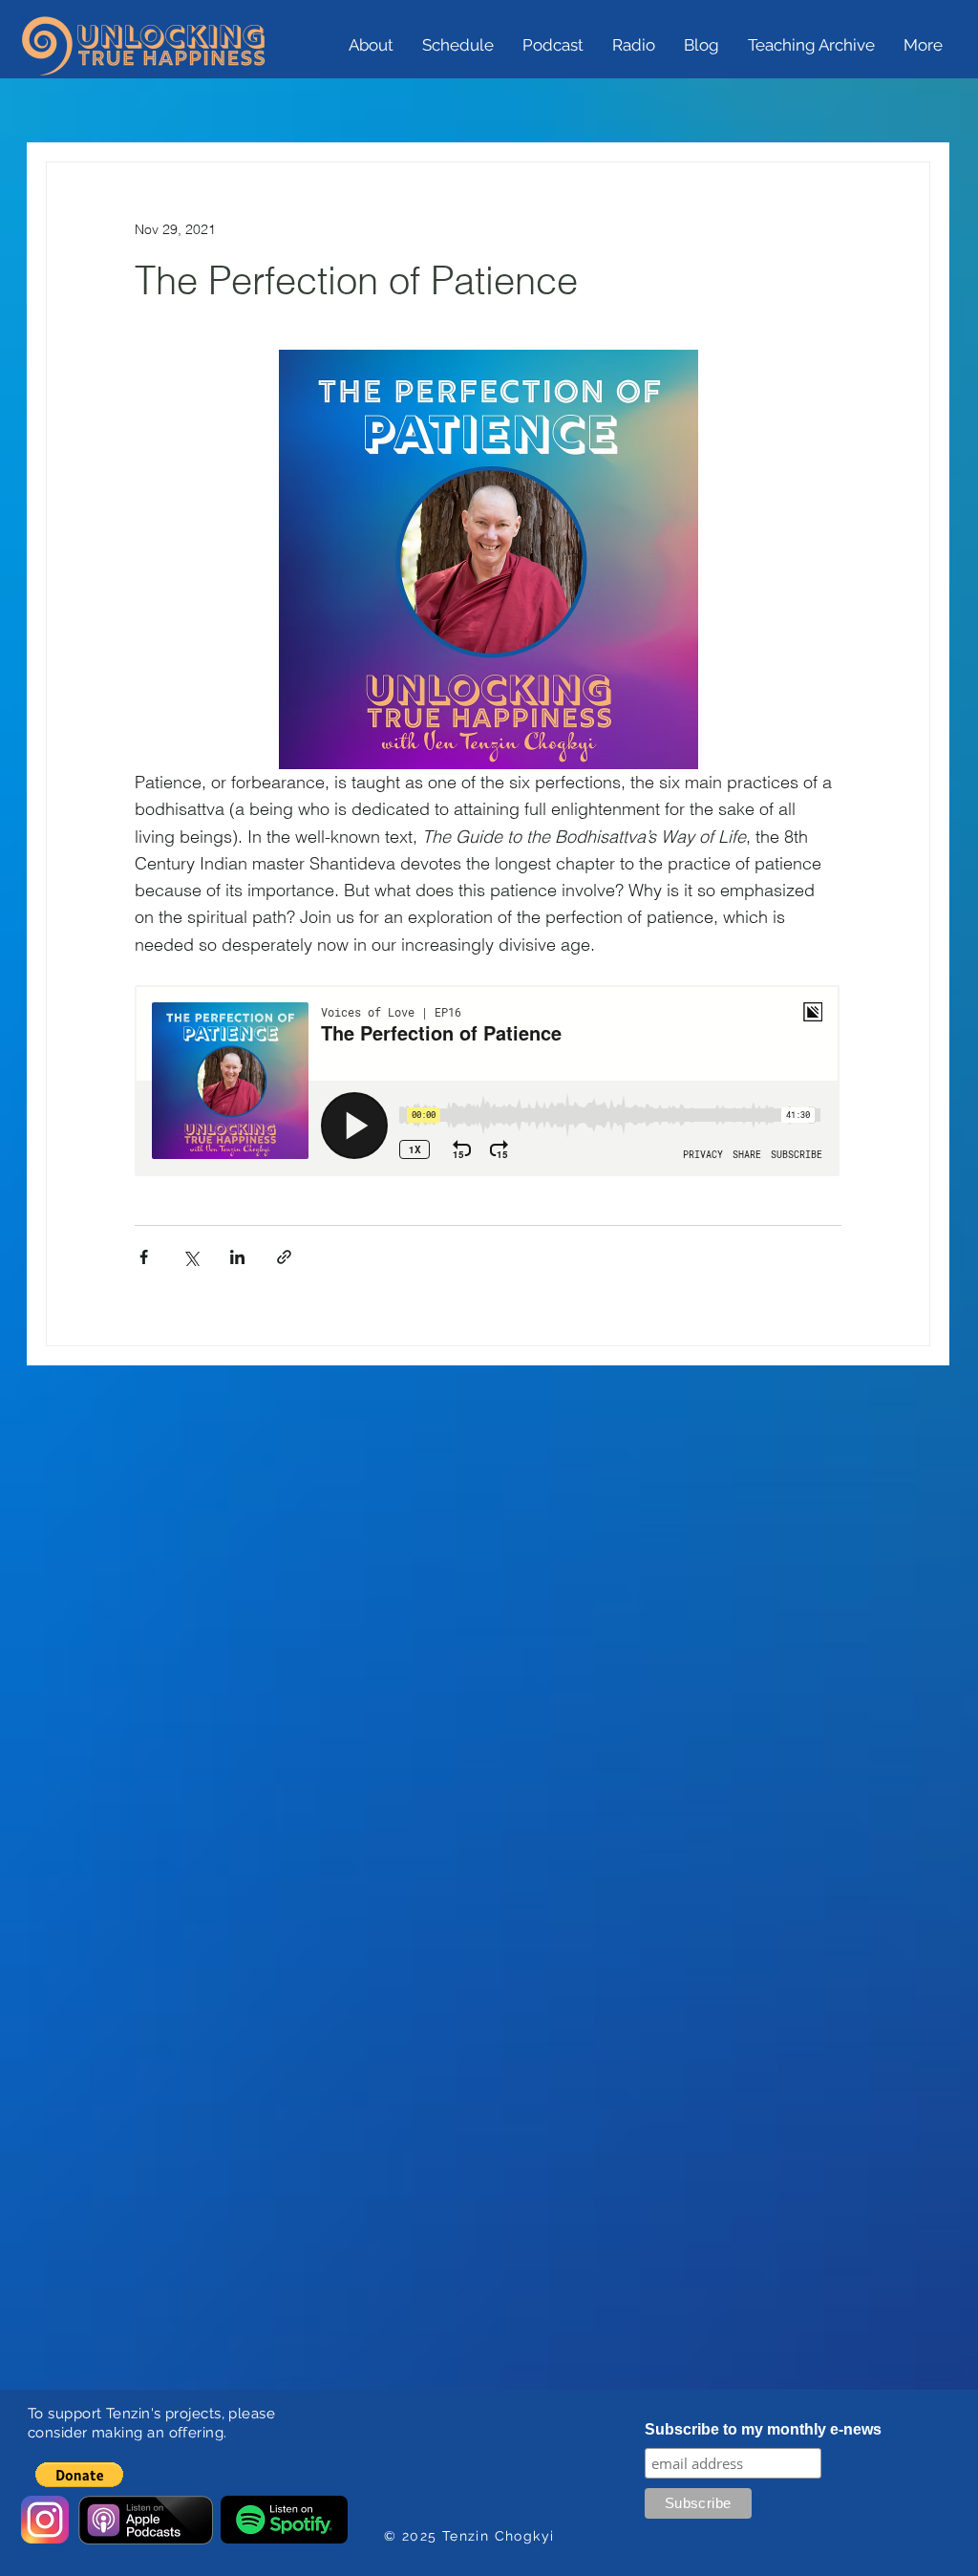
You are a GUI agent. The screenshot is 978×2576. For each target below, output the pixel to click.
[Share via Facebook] (144, 1257)
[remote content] (488, 1083)
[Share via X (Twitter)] (191, 1257)
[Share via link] (284, 1257)
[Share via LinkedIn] (237, 1257)
